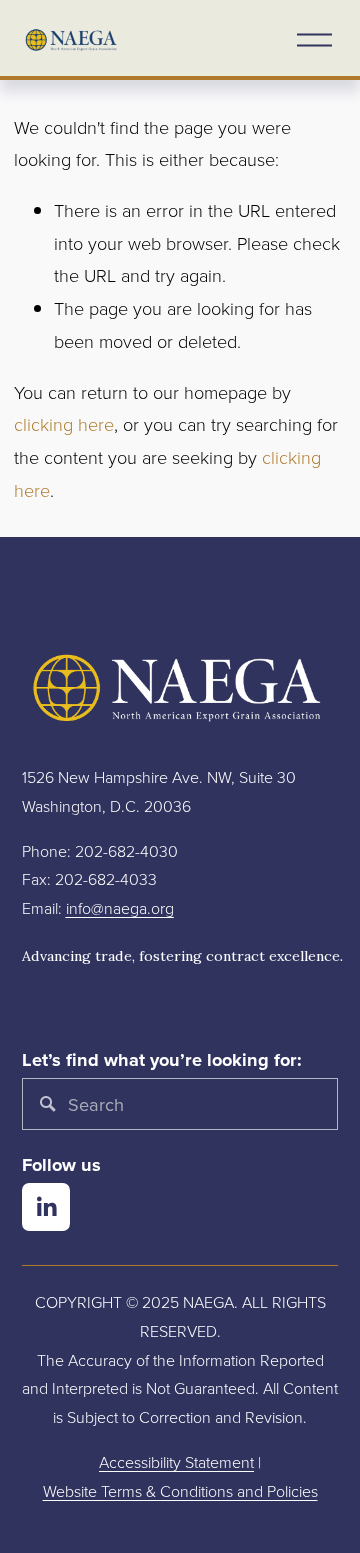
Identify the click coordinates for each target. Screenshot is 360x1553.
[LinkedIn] (46, 1207)
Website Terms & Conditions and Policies (180, 1491)
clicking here (64, 424)
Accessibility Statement (176, 1462)
